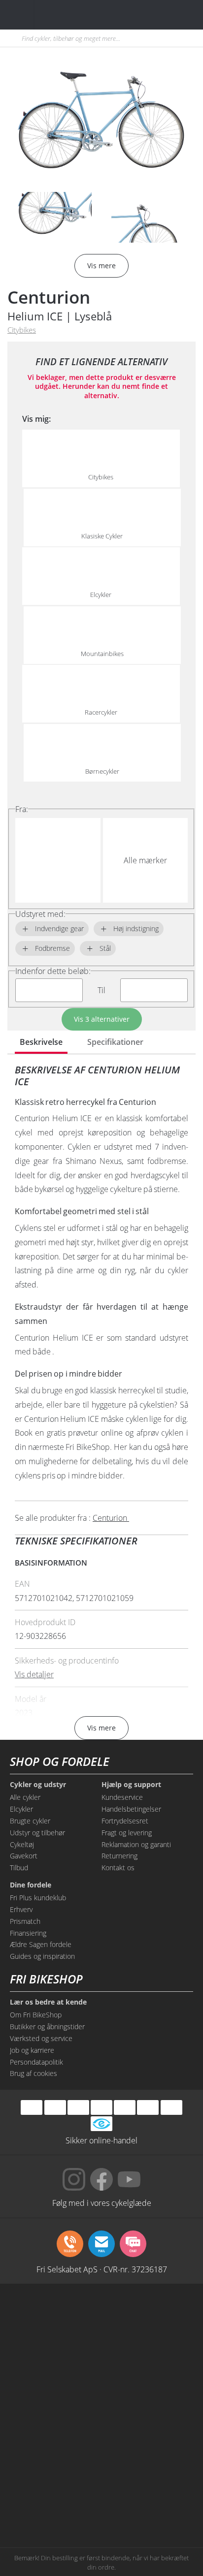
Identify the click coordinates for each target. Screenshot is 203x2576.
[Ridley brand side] (148, 2429)
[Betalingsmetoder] (101, 2108)
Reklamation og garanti (136, 1844)
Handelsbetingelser (131, 1809)
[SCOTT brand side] (148, 2355)
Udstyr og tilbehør (37, 1833)
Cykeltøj (22, 1844)
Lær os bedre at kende (48, 2002)
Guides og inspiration (42, 1956)
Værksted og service (41, 2038)
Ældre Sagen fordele (41, 1944)
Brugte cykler (30, 1821)
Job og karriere (32, 2050)
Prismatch (25, 1921)
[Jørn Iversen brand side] (148, 2504)
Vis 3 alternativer (102, 1019)
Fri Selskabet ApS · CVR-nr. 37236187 (102, 2269)
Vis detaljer (34, 1674)
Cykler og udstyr (38, 1785)
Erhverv (21, 1909)
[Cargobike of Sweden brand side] (55, 2467)
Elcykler (21, 1809)
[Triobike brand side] (148, 2467)
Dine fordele (31, 1885)
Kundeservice (122, 1797)
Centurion (49, 297)
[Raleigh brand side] (55, 2504)
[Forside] (68, 15)
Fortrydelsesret (125, 1821)
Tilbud (19, 1868)
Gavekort (24, 1856)
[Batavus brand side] (55, 2317)
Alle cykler (25, 1797)
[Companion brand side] (55, 2429)
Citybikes (22, 330)
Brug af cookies (34, 2073)
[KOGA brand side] (55, 2392)
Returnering (119, 1856)
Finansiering (28, 1933)
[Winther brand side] (55, 2355)
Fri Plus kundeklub (38, 1898)
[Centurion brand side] (148, 2392)
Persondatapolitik (36, 2062)
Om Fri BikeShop (36, 2015)
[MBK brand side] (148, 2317)
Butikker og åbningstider (47, 2026)
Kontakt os (118, 1868)
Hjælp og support (131, 1785)
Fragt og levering (127, 1833)
